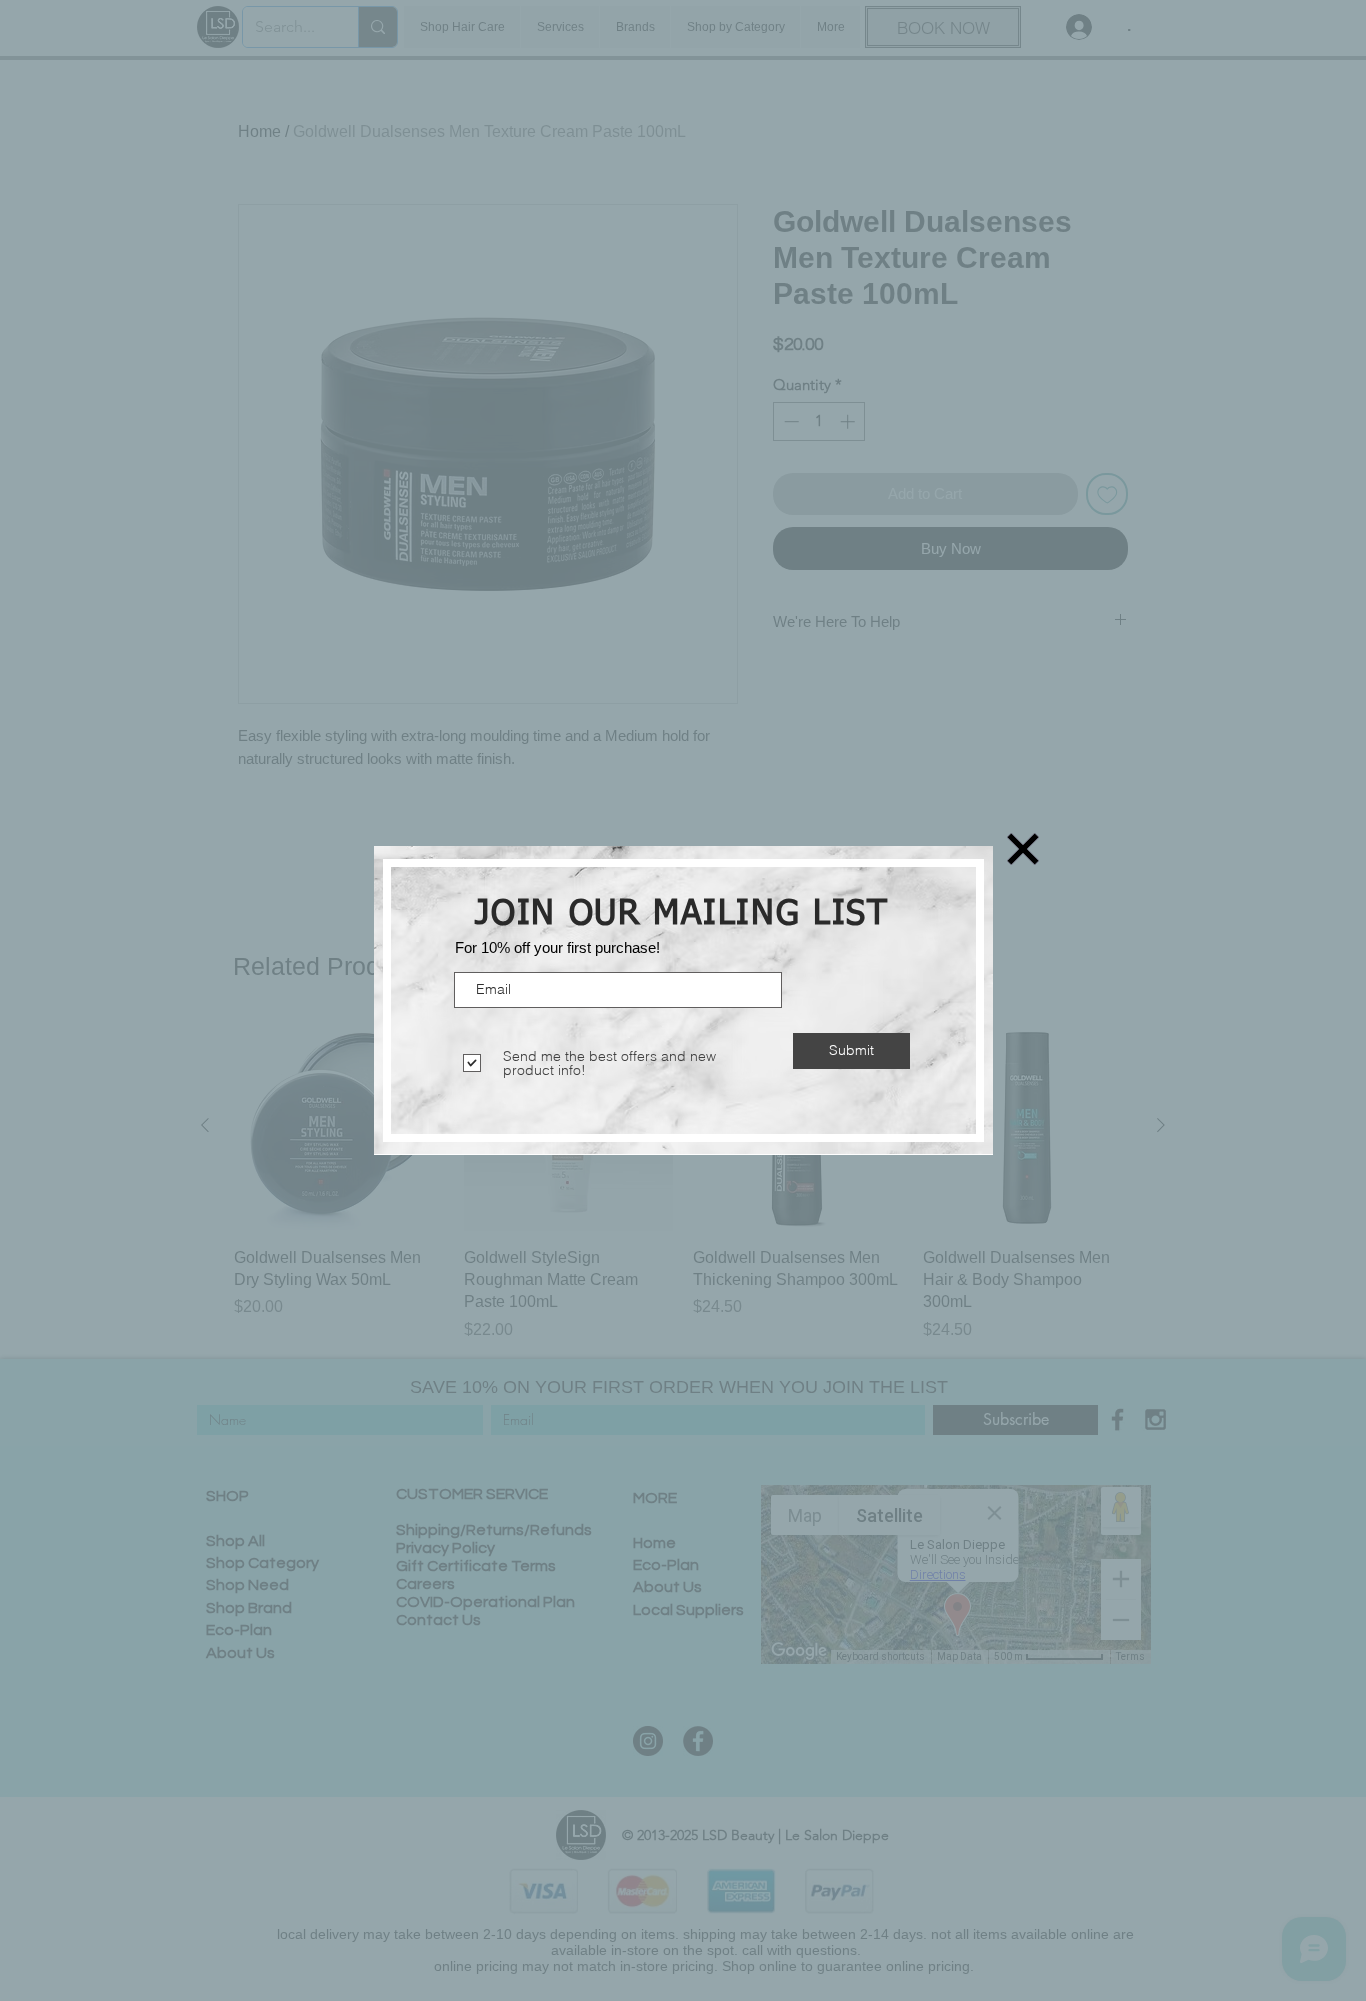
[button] (1023, 849)
